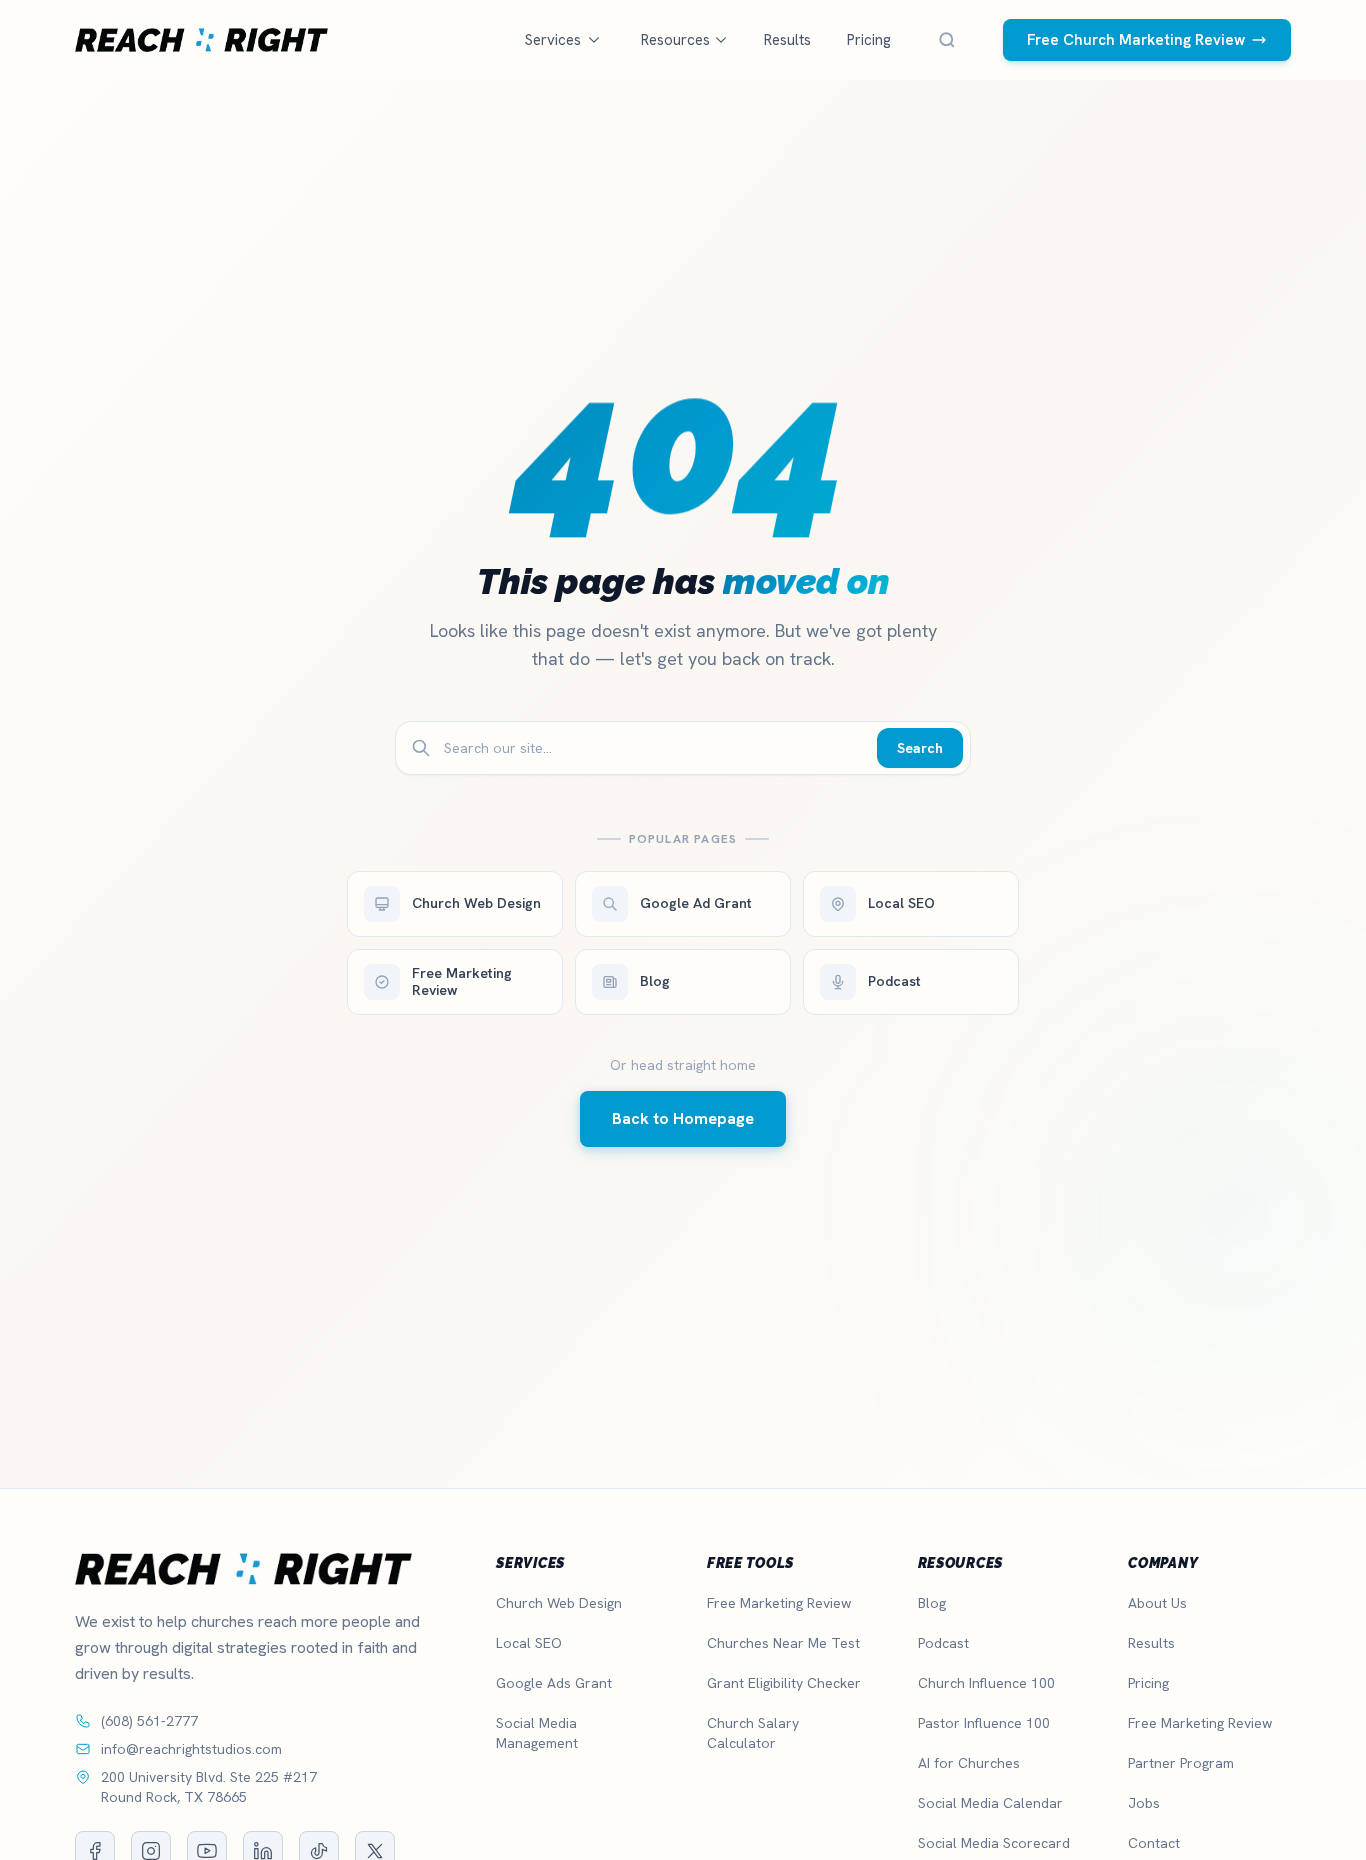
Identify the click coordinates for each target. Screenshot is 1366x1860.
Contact (1154, 1843)
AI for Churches (969, 1763)
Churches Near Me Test (783, 1643)
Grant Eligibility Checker (784, 1683)
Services (553, 40)
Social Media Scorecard (994, 1843)
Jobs (1144, 1803)
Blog (932, 1603)
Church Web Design (559, 1603)
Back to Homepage (683, 1118)
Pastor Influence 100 (984, 1723)
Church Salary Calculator (753, 1733)
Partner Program (1181, 1763)
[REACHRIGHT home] (201, 40)
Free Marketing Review (779, 1603)
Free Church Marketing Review (1136, 40)
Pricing (869, 40)
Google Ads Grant (554, 1683)
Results (787, 40)
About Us (1157, 1603)
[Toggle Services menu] (594, 40)
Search (920, 748)
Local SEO (529, 1643)
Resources (675, 40)
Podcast (943, 1643)
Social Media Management (537, 1733)
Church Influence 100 (986, 1683)
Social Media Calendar (990, 1803)
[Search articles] (947, 40)
